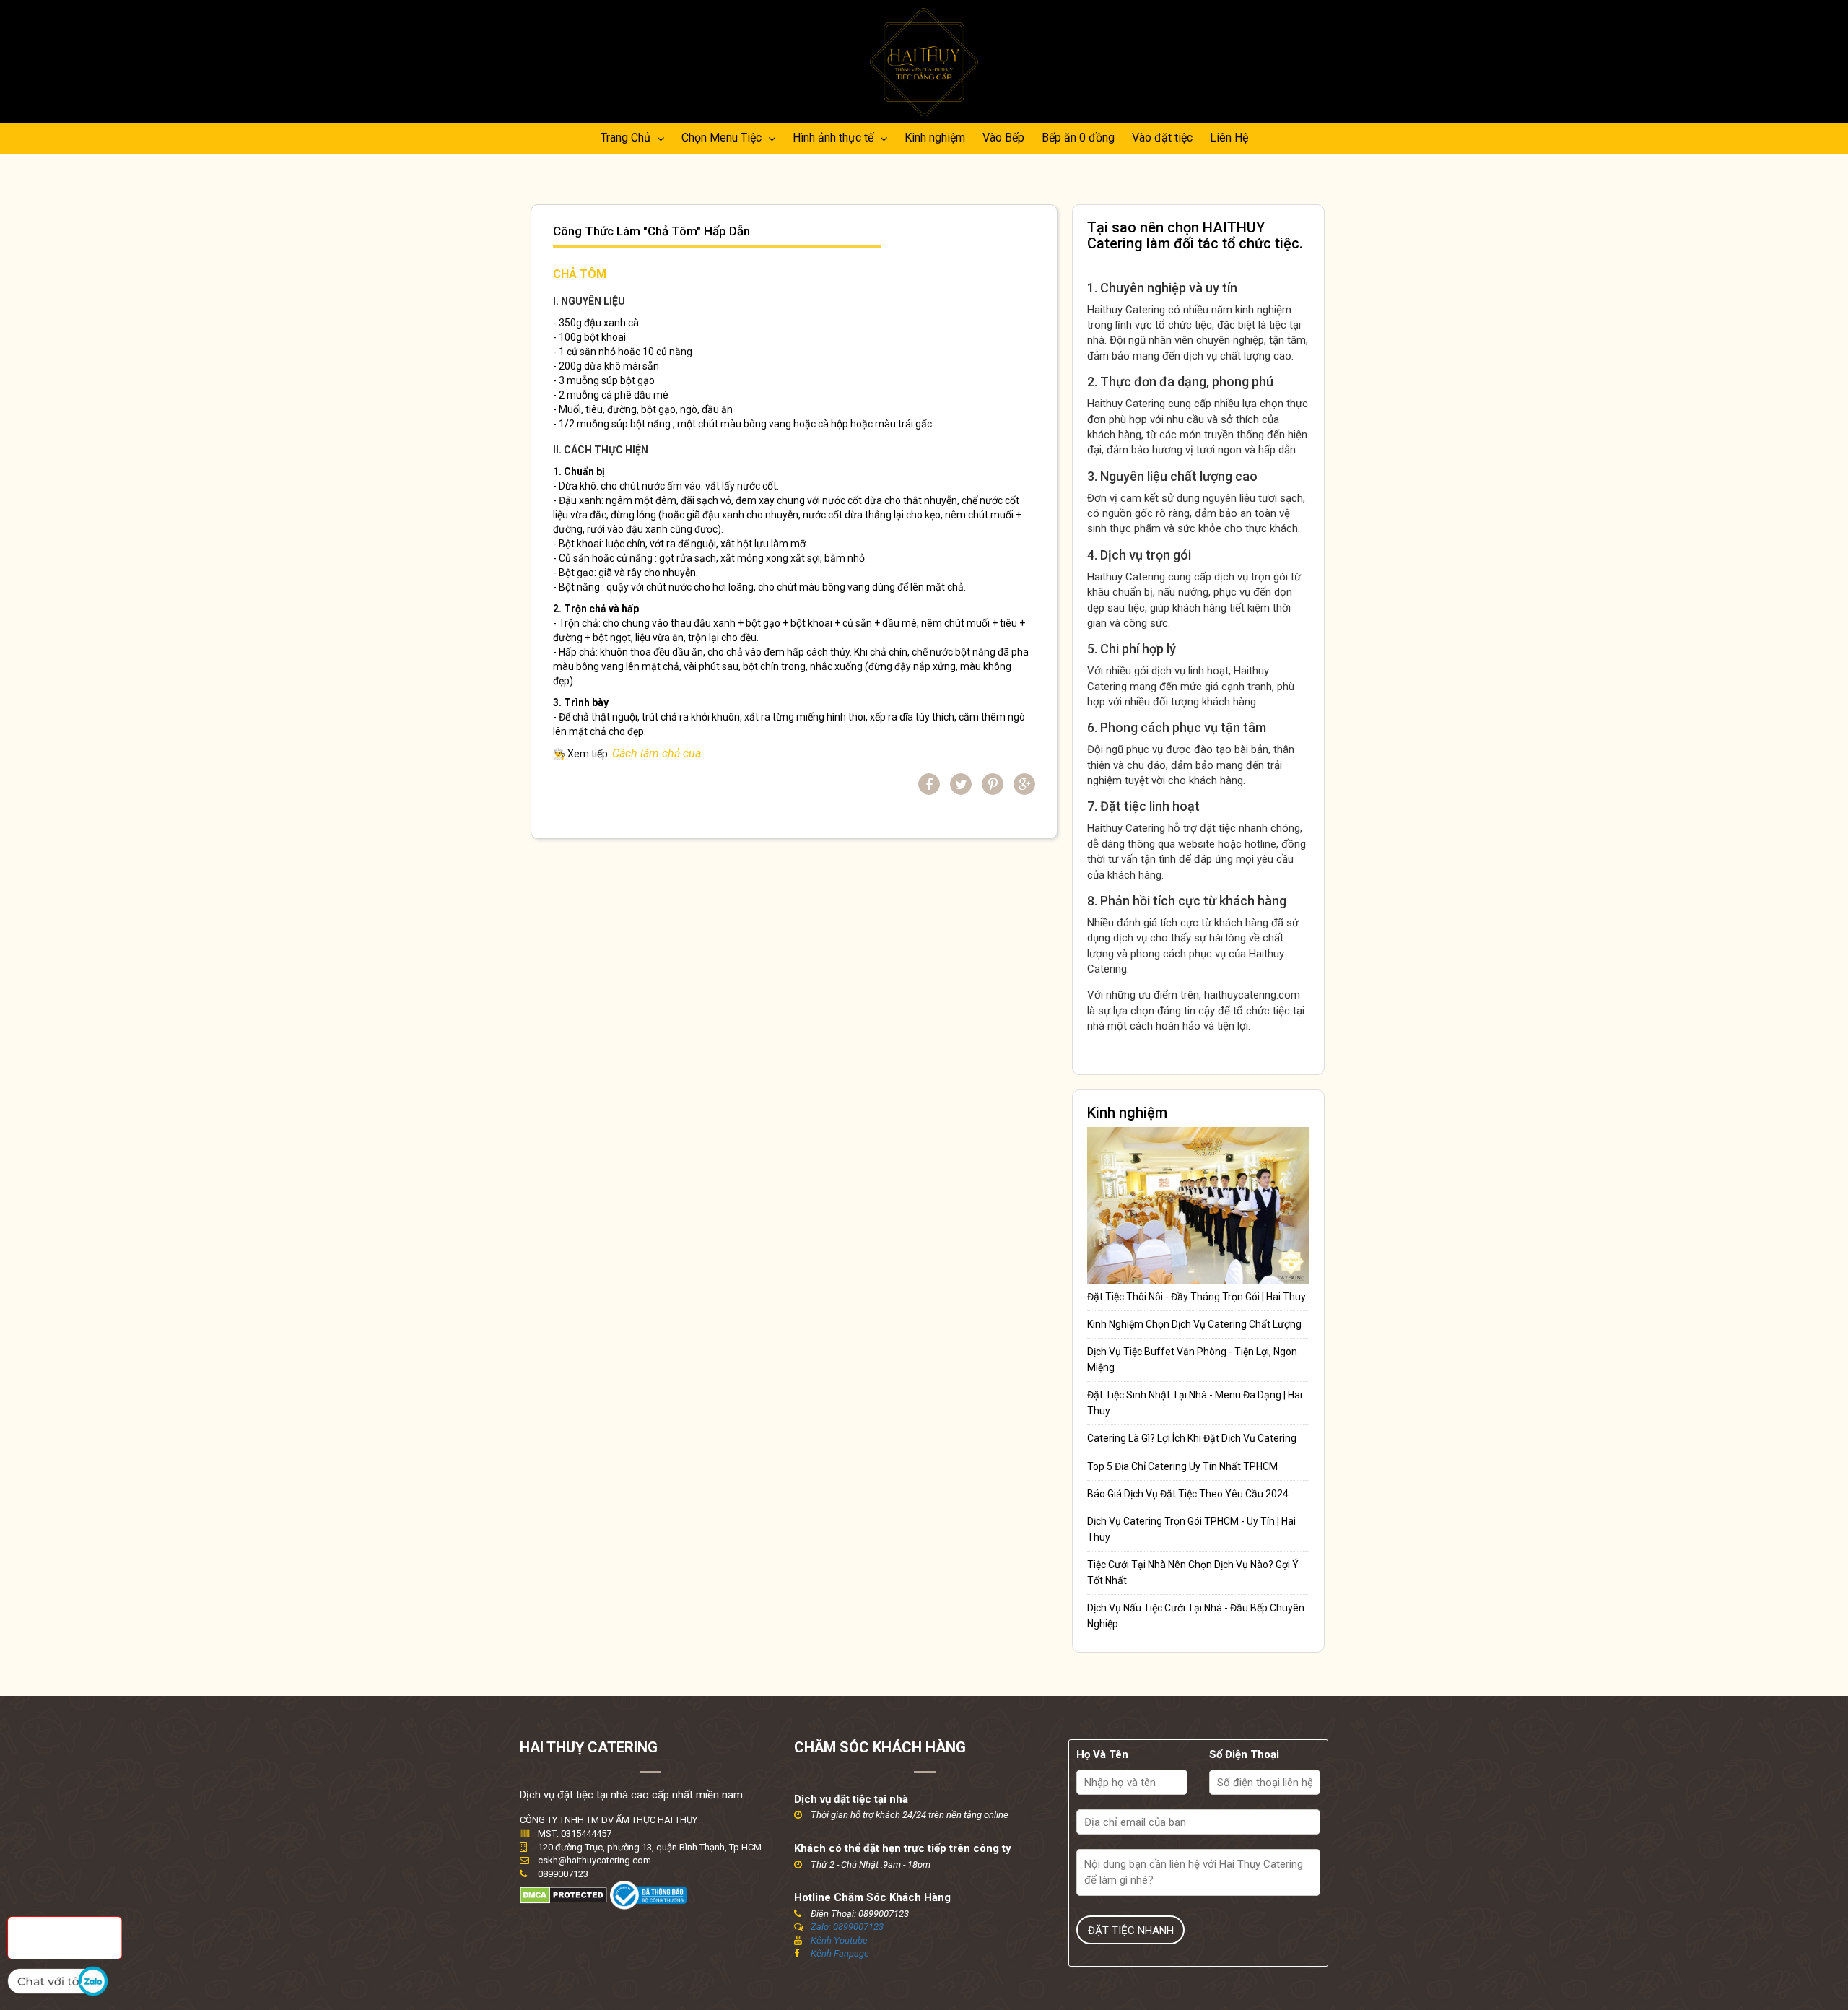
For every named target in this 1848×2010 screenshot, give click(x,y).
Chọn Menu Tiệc (723, 138)
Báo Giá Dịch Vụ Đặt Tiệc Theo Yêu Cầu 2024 (1188, 1494)
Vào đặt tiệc (1162, 138)
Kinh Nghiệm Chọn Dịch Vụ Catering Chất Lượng (1194, 1324)
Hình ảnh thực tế (834, 138)
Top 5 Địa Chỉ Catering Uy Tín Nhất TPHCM (1182, 1466)
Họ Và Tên (1102, 1754)
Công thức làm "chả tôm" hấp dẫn (651, 231)
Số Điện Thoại (1244, 1754)
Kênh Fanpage (840, 1953)
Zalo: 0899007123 (847, 1927)
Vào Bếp (1003, 138)
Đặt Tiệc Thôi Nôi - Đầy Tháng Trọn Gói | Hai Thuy (1197, 1297)
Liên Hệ (1229, 138)
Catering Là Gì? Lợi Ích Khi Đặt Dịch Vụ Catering (1192, 1438)
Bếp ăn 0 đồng (1078, 138)
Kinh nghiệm (935, 138)
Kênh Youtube (839, 1940)
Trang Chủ (627, 138)
